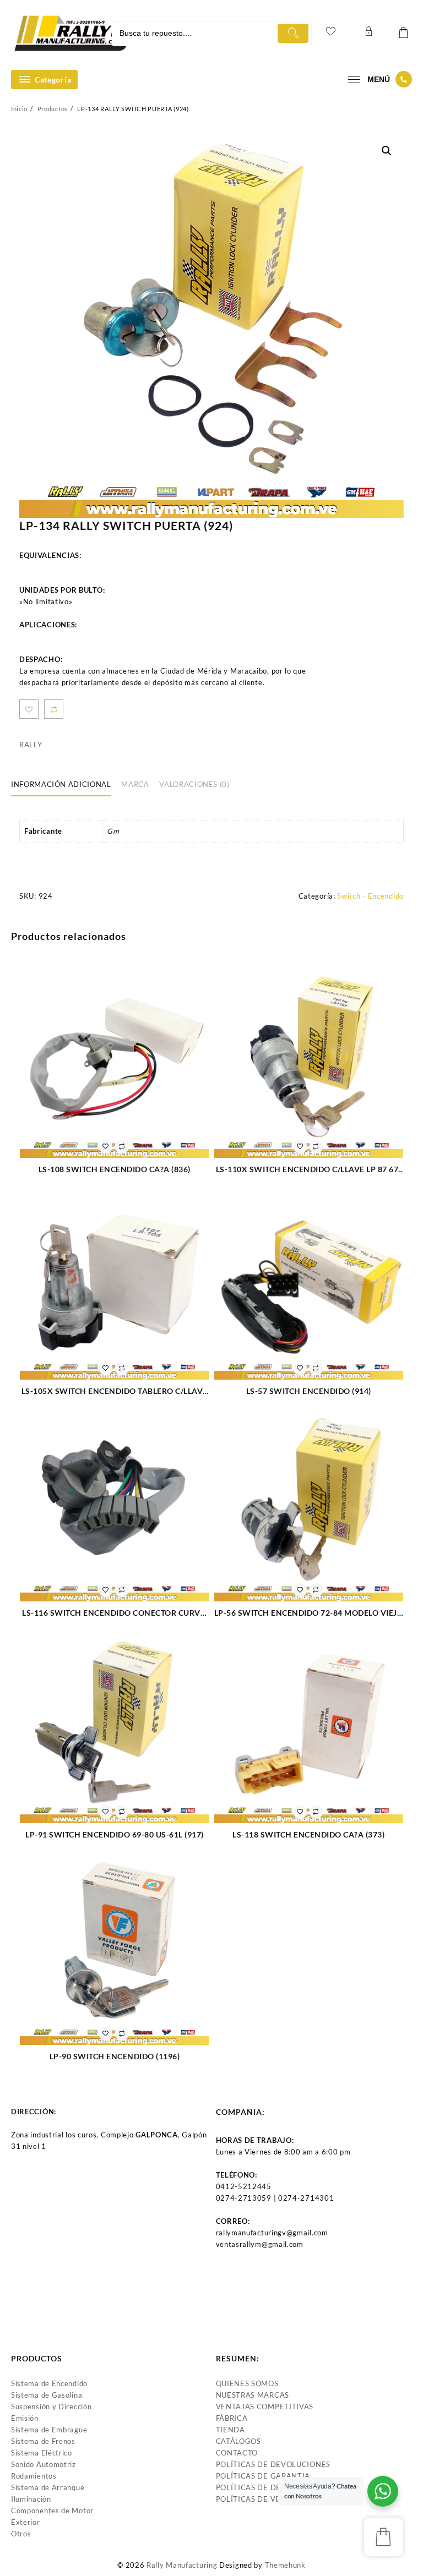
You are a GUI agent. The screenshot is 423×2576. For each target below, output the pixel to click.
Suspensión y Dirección (51, 2407)
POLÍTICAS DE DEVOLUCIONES (273, 2464)
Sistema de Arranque (48, 2487)
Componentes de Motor (52, 2511)
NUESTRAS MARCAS (253, 2395)
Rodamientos (34, 2476)
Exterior (26, 2522)
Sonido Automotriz (44, 2464)
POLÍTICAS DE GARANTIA (263, 2476)
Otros (21, 2534)
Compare (54, 709)
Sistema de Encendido (49, 2383)
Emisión (25, 2418)
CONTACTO (237, 2453)
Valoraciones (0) (194, 784)
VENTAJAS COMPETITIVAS (265, 2407)
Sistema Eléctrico (42, 2453)
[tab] (65, 785)
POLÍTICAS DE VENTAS (258, 2499)
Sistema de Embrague (49, 2430)
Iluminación (31, 2499)
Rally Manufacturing (182, 2565)
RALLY (31, 745)
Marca (135, 784)
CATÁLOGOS (238, 2441)
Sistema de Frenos (43, 2441)
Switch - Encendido (370, 896)
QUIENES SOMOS (247, 2383)
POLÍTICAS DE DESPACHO (264, 2487)
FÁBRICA (232, 2418)
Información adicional (61, 784)
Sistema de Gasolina (47, 2395)
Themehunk (285, 2565)
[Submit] (293, 33)
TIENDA (231, 2430)
